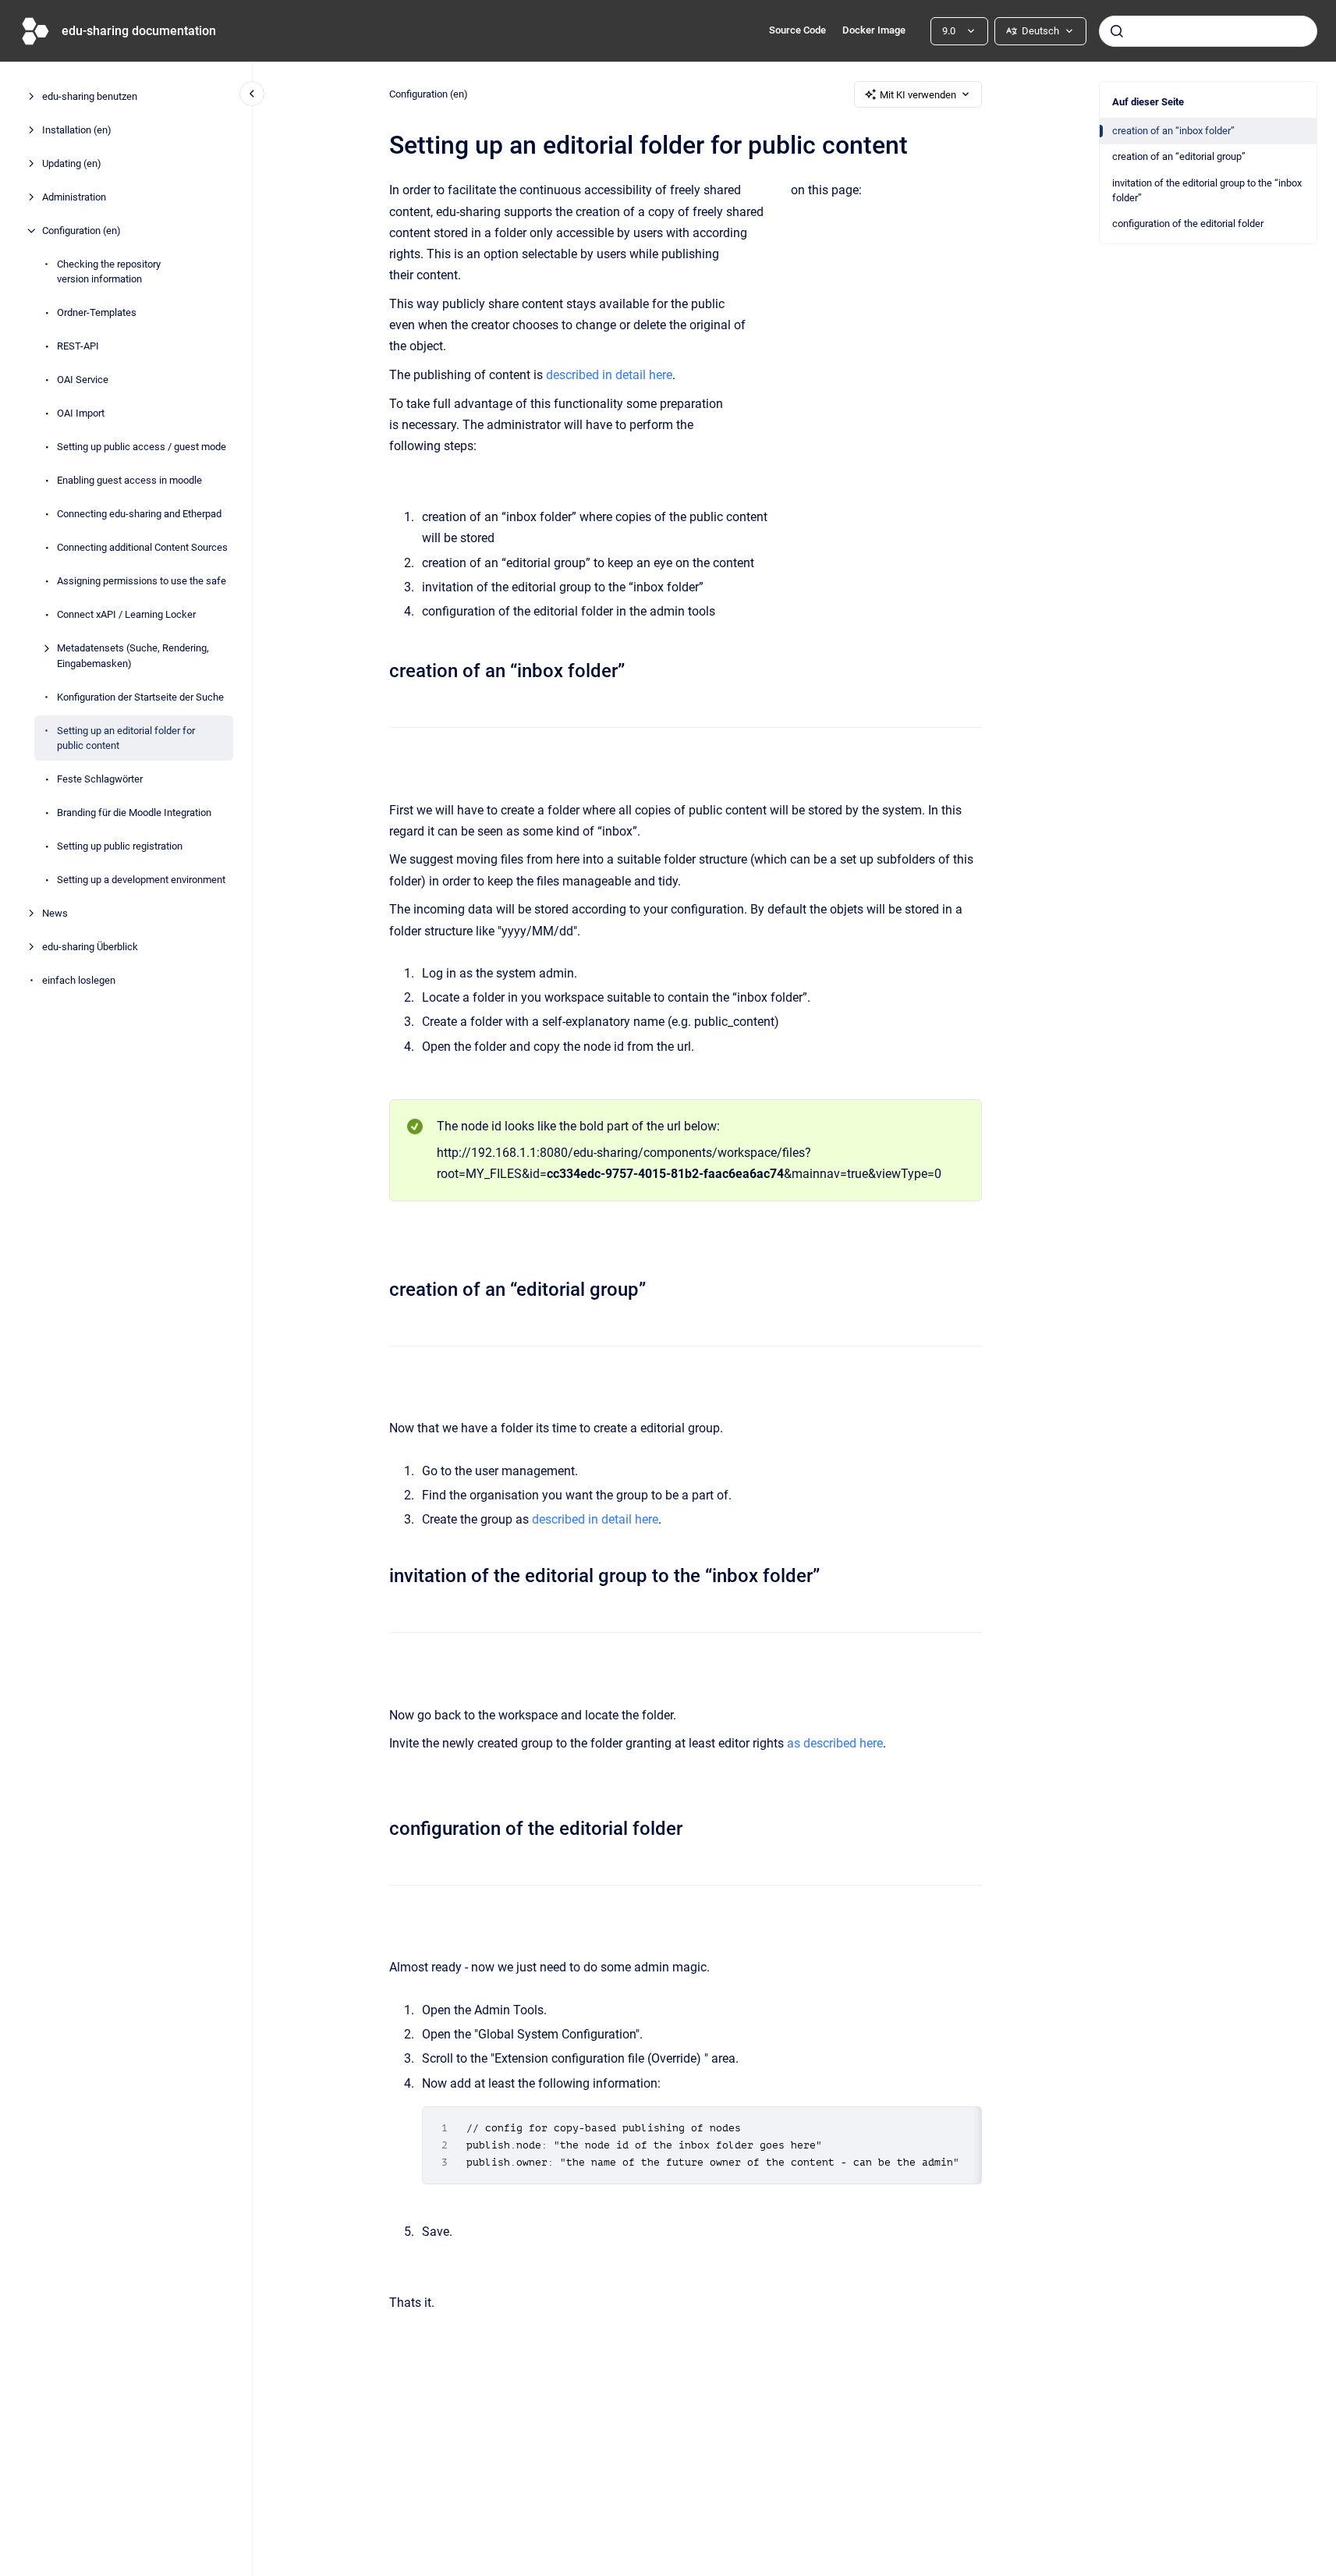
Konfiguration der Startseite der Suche (140, 697)
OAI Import (81, 413)
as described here (835, 1743)
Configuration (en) (82, 231)
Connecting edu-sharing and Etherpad (139, 514)
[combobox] (1208, 31)
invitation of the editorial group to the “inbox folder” (1207, 191)
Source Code (797, 30)
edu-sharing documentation (139, 31)
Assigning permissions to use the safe (142, 581)
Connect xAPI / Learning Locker (126, 614)
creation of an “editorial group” (1179, 156)
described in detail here (609, 375)
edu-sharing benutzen (90, 96)
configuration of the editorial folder (1188, 224)
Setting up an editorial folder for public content (126, 738)
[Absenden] (1117, 31)
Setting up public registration (120, 846)
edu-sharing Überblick (90, 947)
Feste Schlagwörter (100, 779)
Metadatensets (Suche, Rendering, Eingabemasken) (133, 656)
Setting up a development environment (141, 880)
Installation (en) (77, 130)
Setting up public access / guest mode (142, 447)
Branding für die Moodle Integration (134, 813)
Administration (74, 197)
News (55, 913)
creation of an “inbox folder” (1173, 131)
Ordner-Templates (97, 312)
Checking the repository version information (109, 272)
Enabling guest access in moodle (129, 480)
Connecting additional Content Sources (142, 547)
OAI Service (83, 380)
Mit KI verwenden (918, 95)
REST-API (78, 346)
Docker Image (874, 30)
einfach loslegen (79, 980)
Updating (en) (72, 163)
